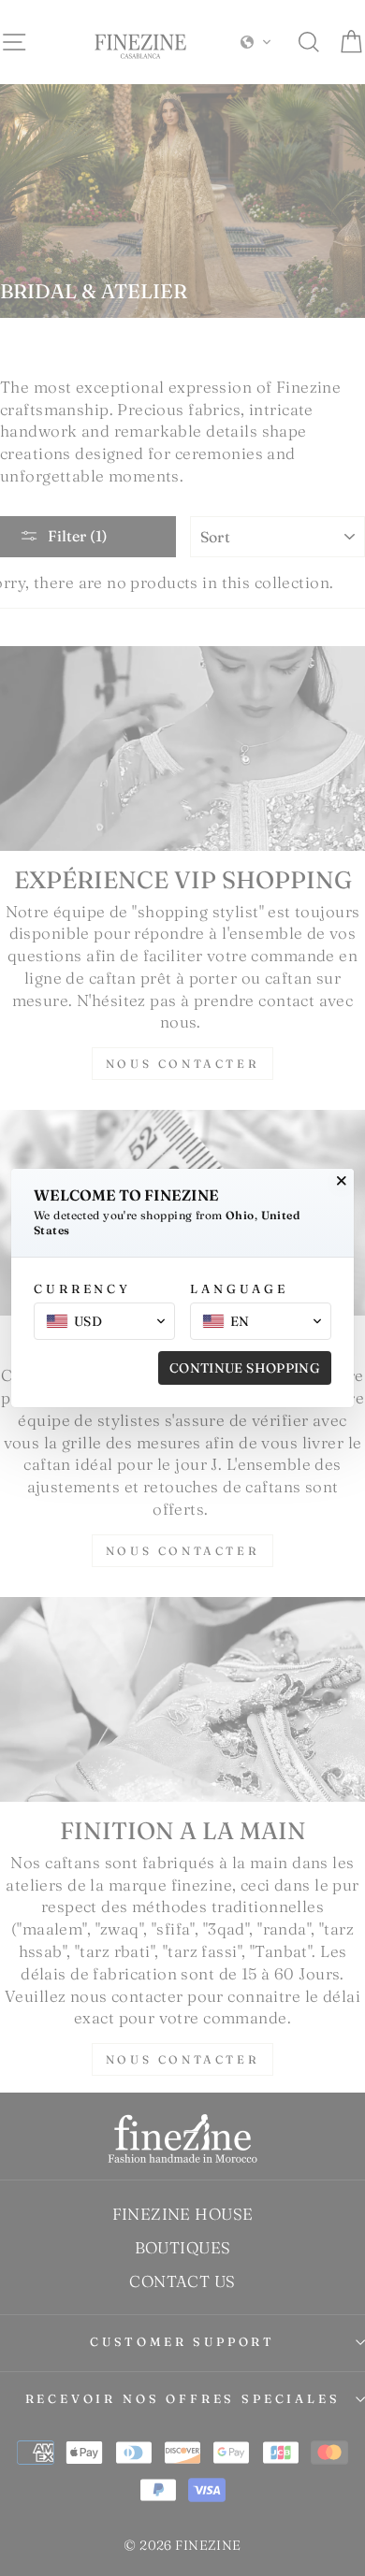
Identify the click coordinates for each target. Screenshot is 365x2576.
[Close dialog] (342, 1181)
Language (239, 1288)
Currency (82, 1288)
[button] (104, 1321)
